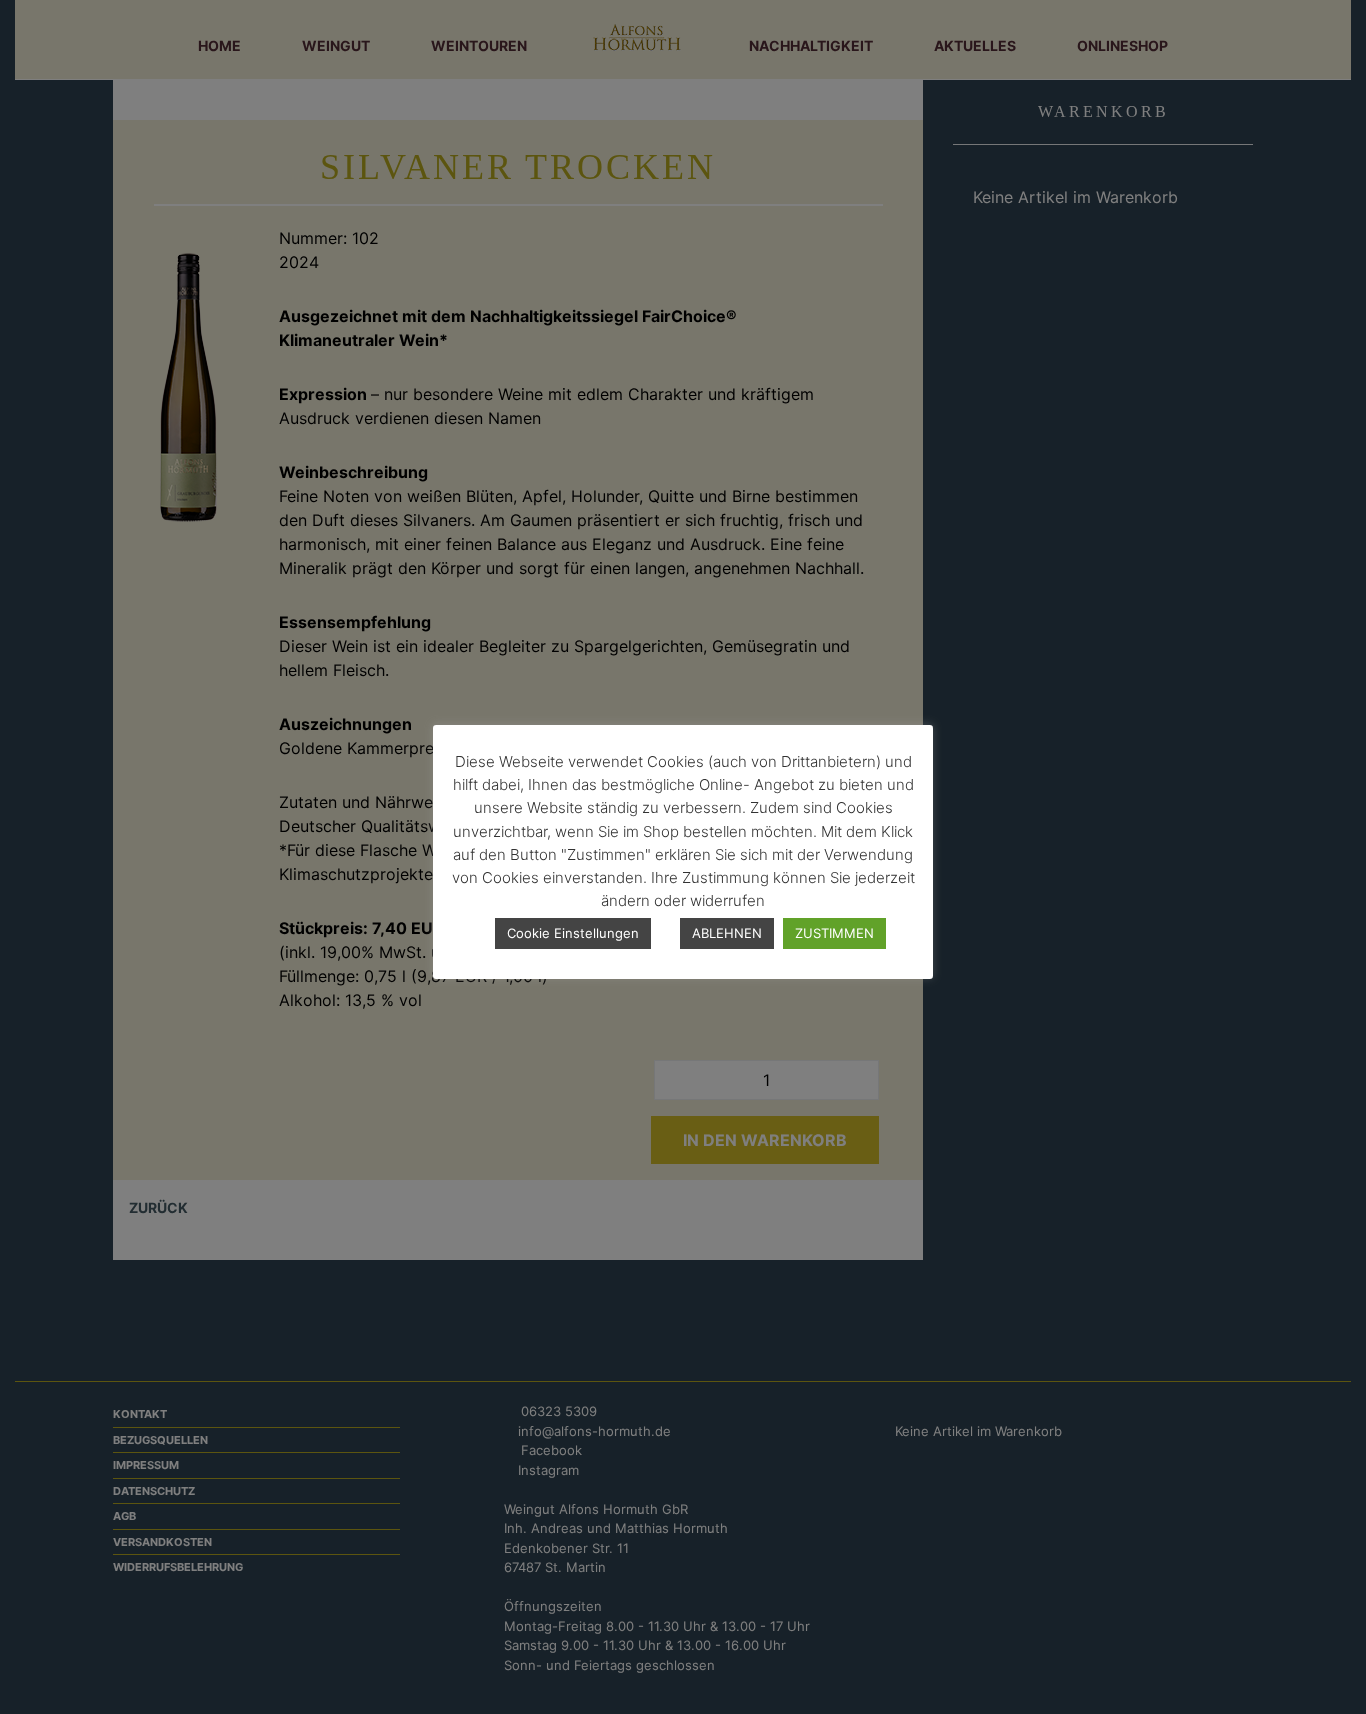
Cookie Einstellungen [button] (573, 933)
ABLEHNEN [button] (727, 933)
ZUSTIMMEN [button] (834, 933)
